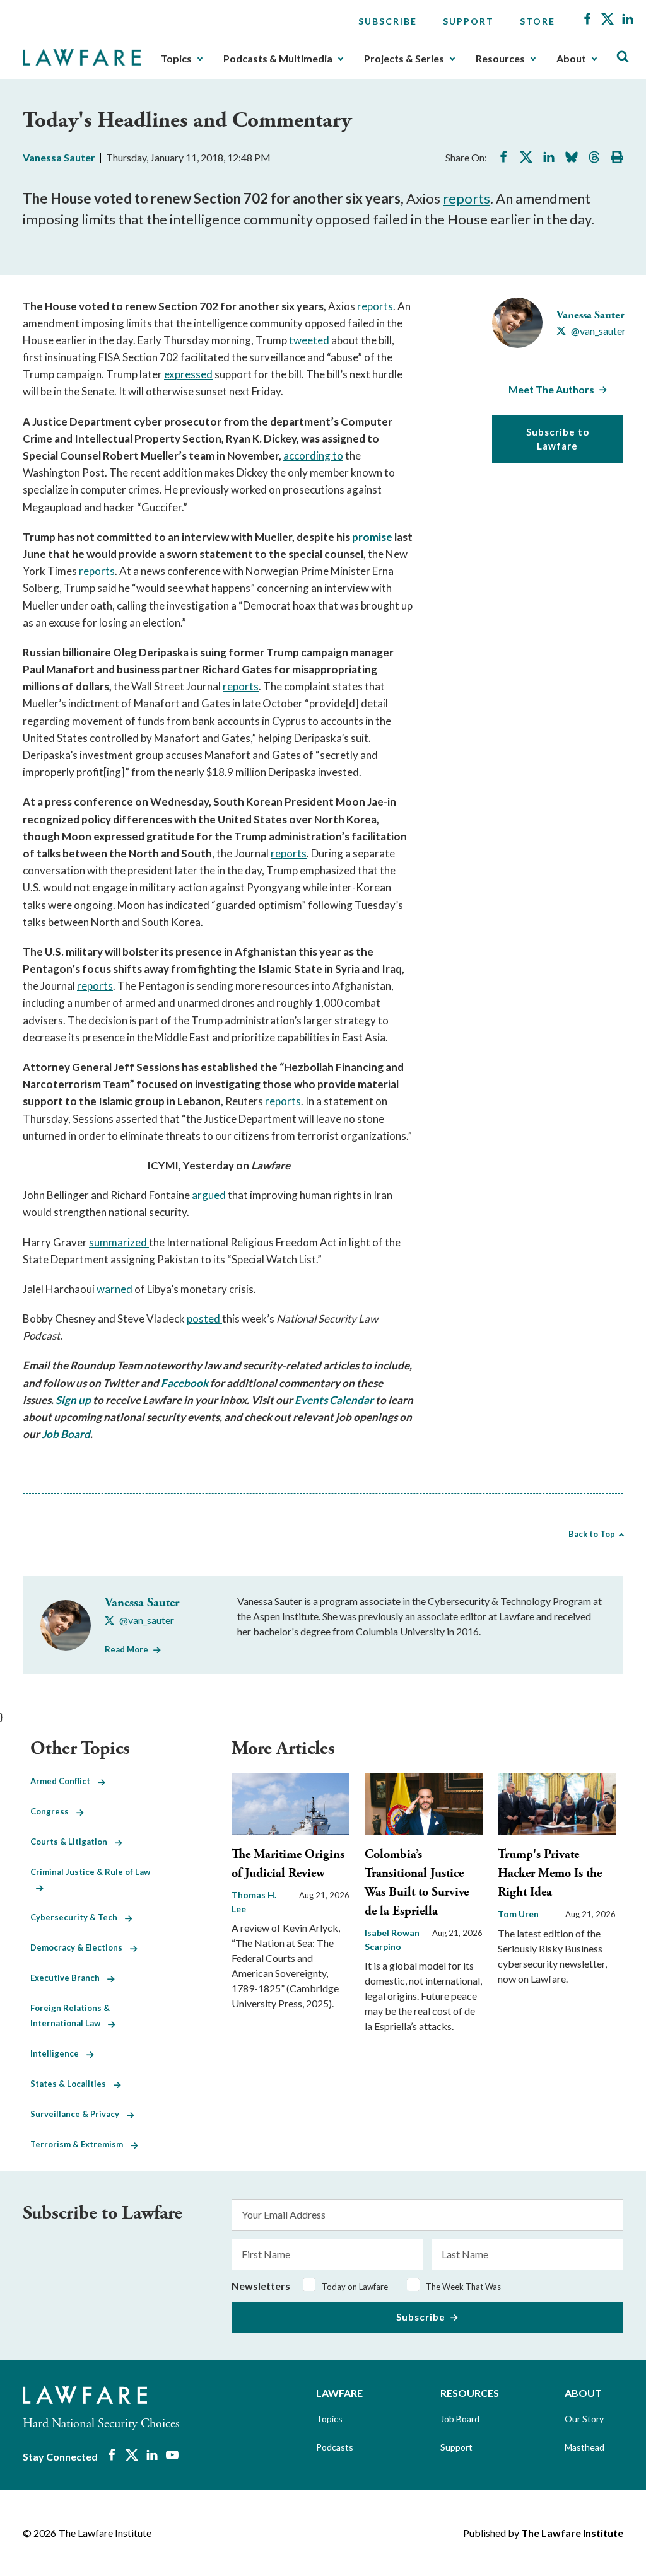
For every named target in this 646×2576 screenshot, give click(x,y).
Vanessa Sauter (59, 157)
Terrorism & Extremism (80, 2144)
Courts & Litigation (73, 1842)
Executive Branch (69, 1978)
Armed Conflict (64, 1781)
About (571, 59)
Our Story (584, 2419)
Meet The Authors (551, 389)
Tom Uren (518, 1914)
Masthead (584, 2447)
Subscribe (388, 21)
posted (204, 1319)
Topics (176, 59)
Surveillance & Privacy (79, 2114)
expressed (188, 374)
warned (115, 1289)
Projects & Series (404, 59)
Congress (53, 1811)
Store (537, 21)
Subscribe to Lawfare (558, 439)
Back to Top (592, 1534)
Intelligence (58, 2053)
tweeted (310, 340)
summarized (119, 1242)
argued (209, 1195)
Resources (500, 59)
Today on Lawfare (355, 2287)
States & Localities (72, 2084)
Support (468, 21)
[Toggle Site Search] (623, 57)
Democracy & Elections (80, 1947)
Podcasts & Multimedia (278, 59)
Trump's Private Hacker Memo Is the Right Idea (550, 1873)
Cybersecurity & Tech (78, 1917)
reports (467, 198)
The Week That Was (463, 2287)
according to (313, 455)
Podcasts (335, 2447)
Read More (126, 1649)
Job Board (460, 2419)
